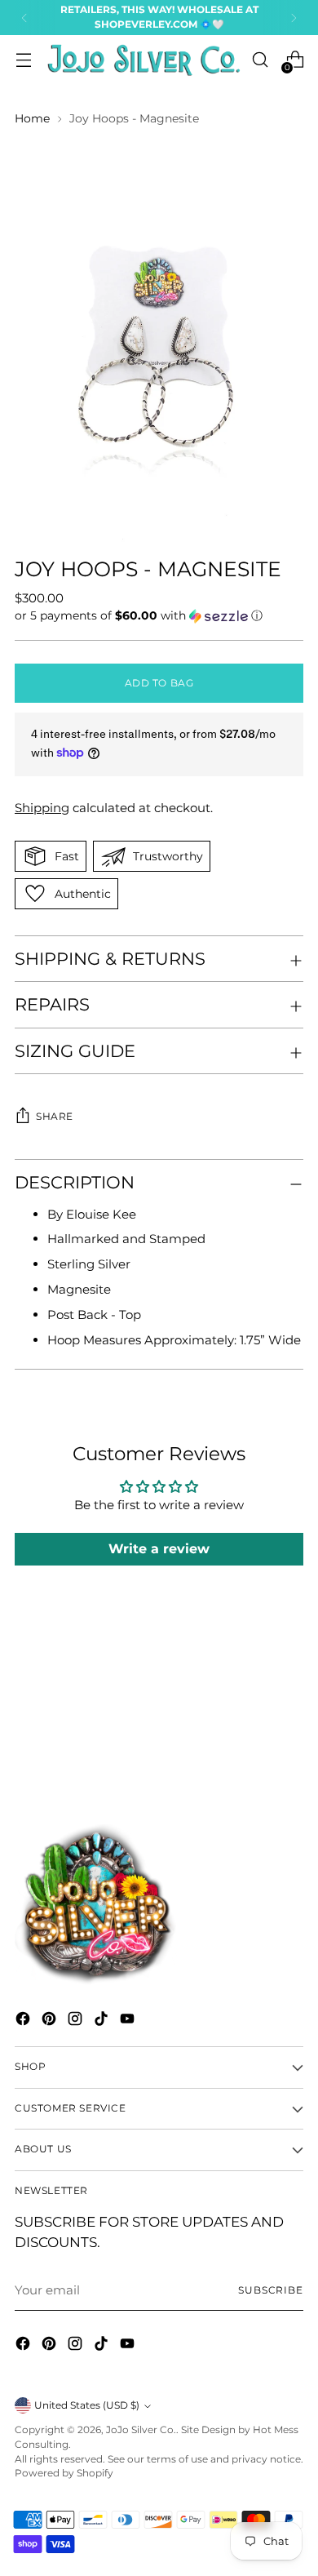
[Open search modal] (260, 60)
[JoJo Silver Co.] (141, 60)
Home (32, 118)
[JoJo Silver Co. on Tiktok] (103, 2021)
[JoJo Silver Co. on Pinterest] (51, 2021)
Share (55, 1117)
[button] (159, 616)
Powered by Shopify (64, 2473)
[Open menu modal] (23, 60)
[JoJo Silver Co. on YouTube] (129, 2021)
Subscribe (271, 2290)
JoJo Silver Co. (141, 2430)
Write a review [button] (159, 1549)
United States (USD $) (87, 2405)
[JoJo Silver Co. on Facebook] (24, 2021)
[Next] (294, 18)
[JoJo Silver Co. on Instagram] (77, 2021)
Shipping (42, 808)
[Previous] (24, 18)
